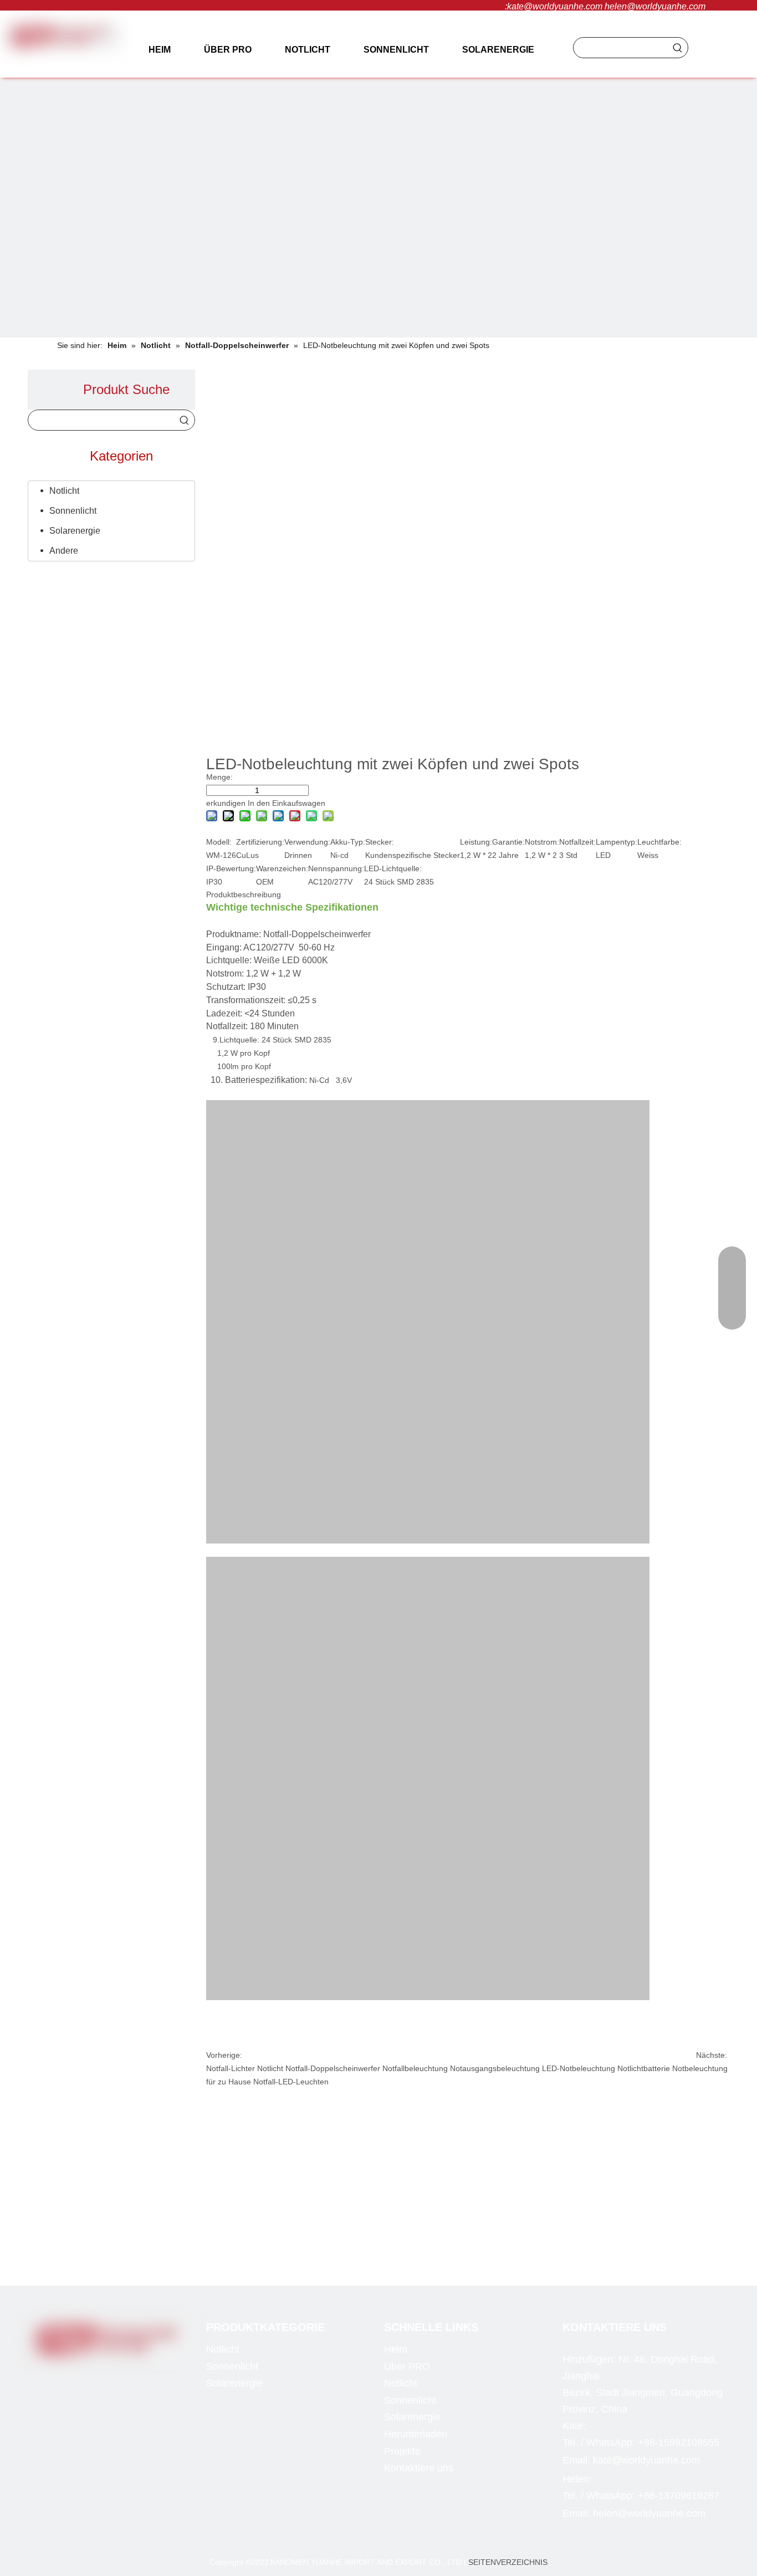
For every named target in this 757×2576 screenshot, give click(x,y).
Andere (64, 551)
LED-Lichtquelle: (393, 868)
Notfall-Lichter (231, 2068)
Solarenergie (75, 531)
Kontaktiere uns (419, 2468)
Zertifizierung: (260, 842)
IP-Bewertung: (231, 868)
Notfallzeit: (577, 842)
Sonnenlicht (73, 511)
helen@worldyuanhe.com (655, 6)
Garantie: (508, 842)
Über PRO (407, 2367)
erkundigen (226, 803)
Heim (396, 2349)
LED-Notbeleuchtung (579, 2068)
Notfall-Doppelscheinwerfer (333, 2068)
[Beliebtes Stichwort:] (678, 48)
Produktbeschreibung (244, 895)
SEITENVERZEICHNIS (508, 2562)
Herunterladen (416, 2434)
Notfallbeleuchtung (415, 2068)
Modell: (219, 842)
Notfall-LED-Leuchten (291, 2082)
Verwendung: (307, 842)
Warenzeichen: (282, 868)
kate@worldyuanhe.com (555, 6)
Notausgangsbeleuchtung (495, 2068)
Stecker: (380, 842)
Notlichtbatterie (644, 2068)
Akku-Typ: (348, 842)
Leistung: (476, 842)
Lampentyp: (617, 842)
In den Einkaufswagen (287, 803)
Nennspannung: (336, 868)
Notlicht (64, 491)
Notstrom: (542, 842)
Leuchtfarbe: (659, 842)
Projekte (402, 2451)
